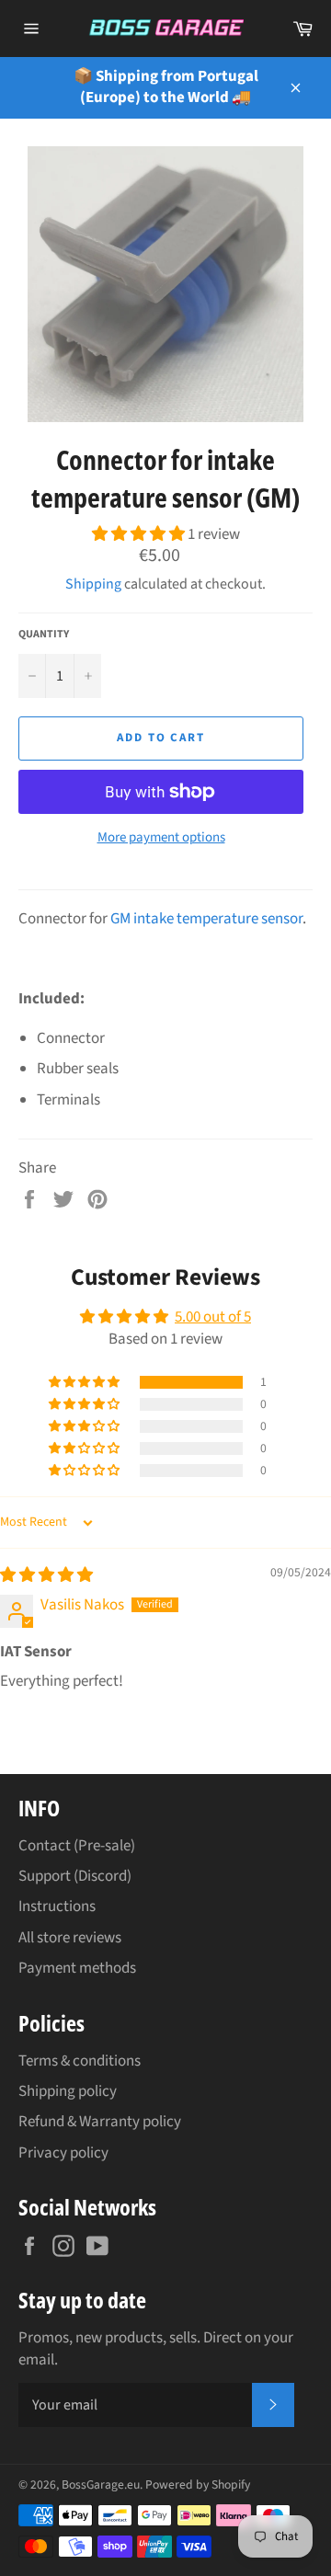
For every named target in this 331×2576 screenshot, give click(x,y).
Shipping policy (68, 2091)
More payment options (161, 838)
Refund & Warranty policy (100, 2122)
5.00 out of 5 (213, 1317)
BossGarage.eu (101, 2484)
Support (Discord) (75, 1876)
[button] (140, 534)
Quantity (44, 635)
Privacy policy (63, 2153)
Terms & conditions (80, 2061)
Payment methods (77, 1968)
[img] (46, 1575)
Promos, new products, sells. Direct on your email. (156, 2349)
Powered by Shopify (198, 2484)
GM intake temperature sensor (206, 919)
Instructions (57, 1906)
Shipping (93, 584)
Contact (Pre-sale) (77, 1846)
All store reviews (70, 1938)
